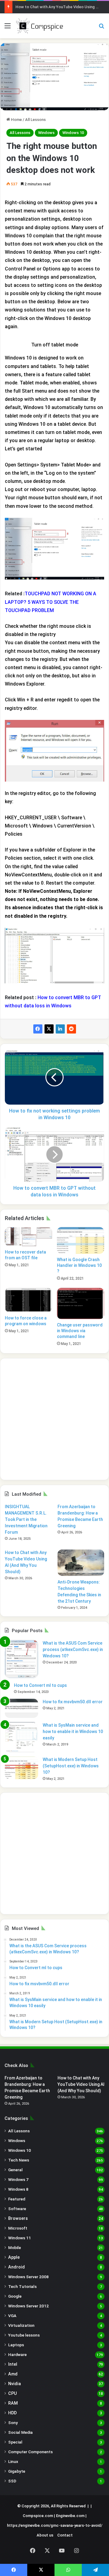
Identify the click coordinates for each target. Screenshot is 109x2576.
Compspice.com (38, 2516)
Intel (13, 2364)
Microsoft (18, 2228)
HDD (12, 2413)
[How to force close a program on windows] (28, 1300)
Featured (17, 2199)
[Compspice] (39, 26)
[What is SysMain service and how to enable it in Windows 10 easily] (21, 1737)
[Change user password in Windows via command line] (81, 1303)
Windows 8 (18, 2189)
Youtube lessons (24, 2335)
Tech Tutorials (22, 2286)
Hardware (17, 2354)
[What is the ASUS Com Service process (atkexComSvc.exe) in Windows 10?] (21, 1659)
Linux (13, 2461)
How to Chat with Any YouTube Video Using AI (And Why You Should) (81, 2084)
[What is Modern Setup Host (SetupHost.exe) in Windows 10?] (21, 1768)
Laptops (16, 2345)
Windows (46, 133)
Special (15, 2442)
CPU (13, 2393)
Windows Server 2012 (28, 2306)
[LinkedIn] (60, 1029)
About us (45, 2535)
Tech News (19, 2160)
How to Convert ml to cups (40, 1685)
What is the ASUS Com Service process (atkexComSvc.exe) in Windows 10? (73, 1649)
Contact (65, 2535)
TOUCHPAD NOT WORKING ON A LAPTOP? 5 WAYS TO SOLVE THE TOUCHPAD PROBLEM (51, 602)
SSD (12, 2481)
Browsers (18, 2218)
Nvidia (15, 2384)
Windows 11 (20, 2238)
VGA (12, 2316)
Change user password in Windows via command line (80, 1331)
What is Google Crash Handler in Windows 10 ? (79, 1265)
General (15, 2170)
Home (16, 120)
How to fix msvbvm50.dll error (73, 1702)
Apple (14, 2257)
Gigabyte (17, 2471)
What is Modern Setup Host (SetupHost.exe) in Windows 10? (71, 1766)
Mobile (15, 2248)
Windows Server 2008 (28, 2277)
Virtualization (21, 2325)
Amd (13, 2374)
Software (17, 2209)
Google (15, 2296)
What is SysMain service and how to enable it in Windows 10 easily (73, 1732)
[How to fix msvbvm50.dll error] (21, 1708)
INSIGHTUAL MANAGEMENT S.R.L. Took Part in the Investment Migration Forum (26, 1519)
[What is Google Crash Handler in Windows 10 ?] (81, 1240)
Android (17, 2267)
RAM (13, 2403)
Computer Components (30, 2452)
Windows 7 (18, 2179)
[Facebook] (38, 1029)
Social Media (20, 2432)
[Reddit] (71, 1029)
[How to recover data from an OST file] (28, 1236)
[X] (49, 1029)
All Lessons (35, 120)
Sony (13, 2423)
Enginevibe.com (70, 2516)
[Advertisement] (54, 1419)
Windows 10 (73, 133)
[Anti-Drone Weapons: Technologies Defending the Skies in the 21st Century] (81, 1563)
